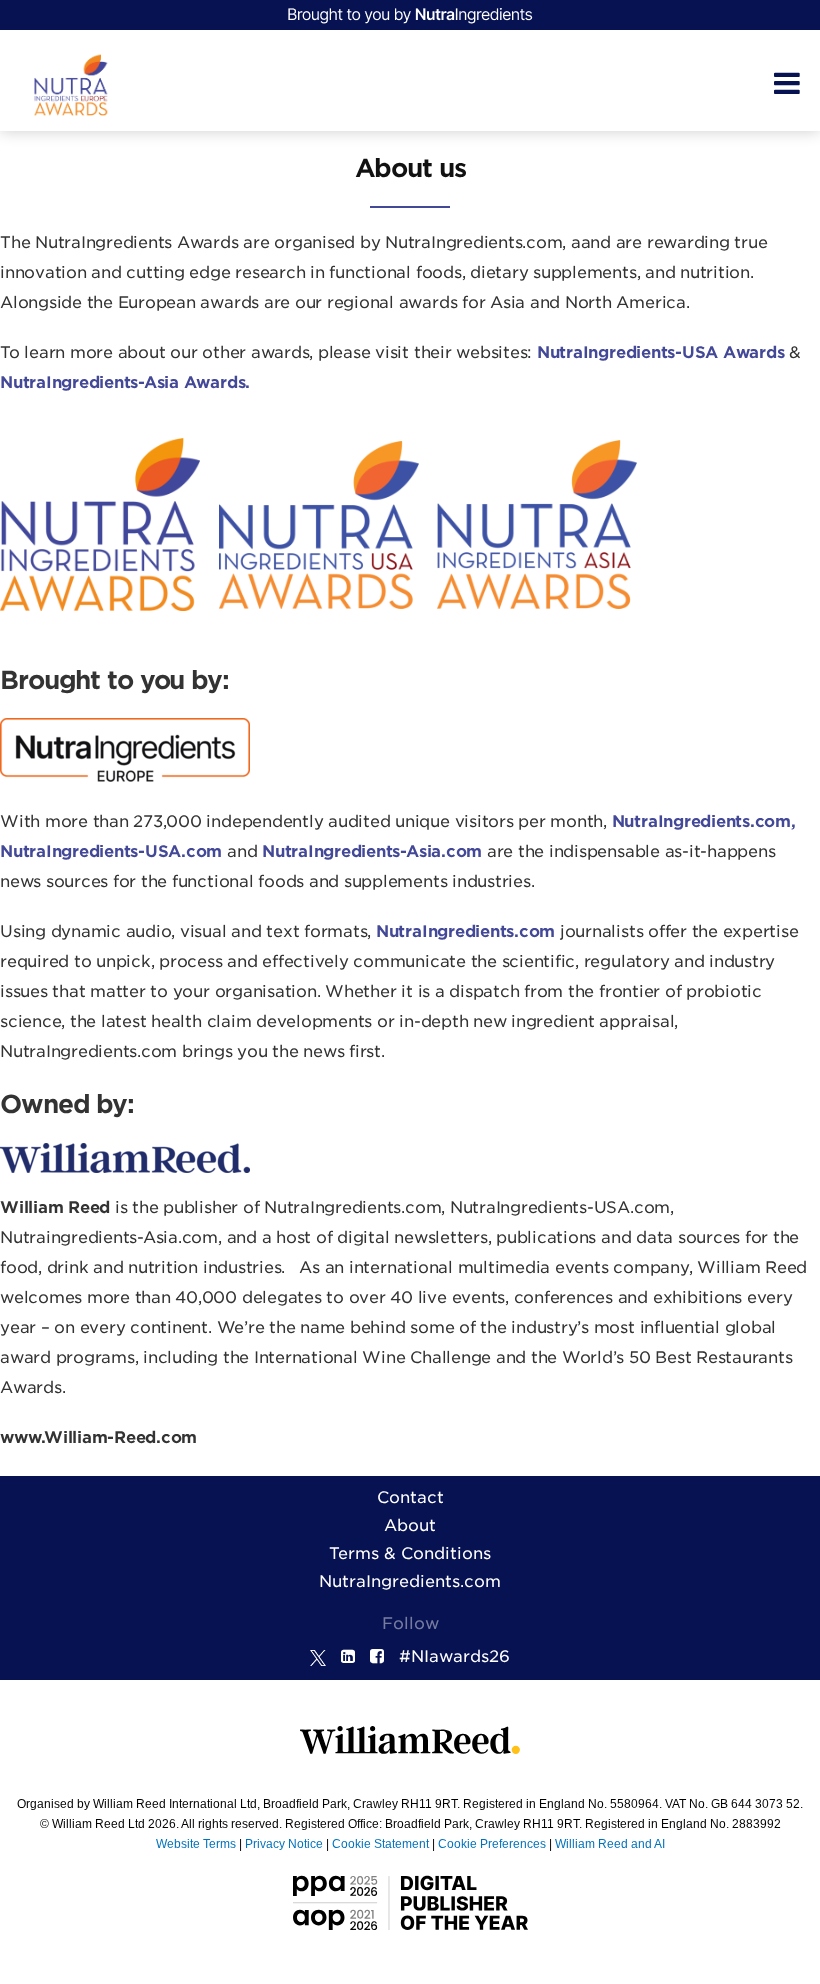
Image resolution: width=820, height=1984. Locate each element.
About (410, 1525)
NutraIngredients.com (410, 1581)
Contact (410, 1497)
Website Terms (196, 1844)
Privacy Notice (284, 1844)
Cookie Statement (380, 1844)
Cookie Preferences (492, 1844)
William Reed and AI (610, 1844)
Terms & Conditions (410, 1553)
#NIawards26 (454, 1656)
